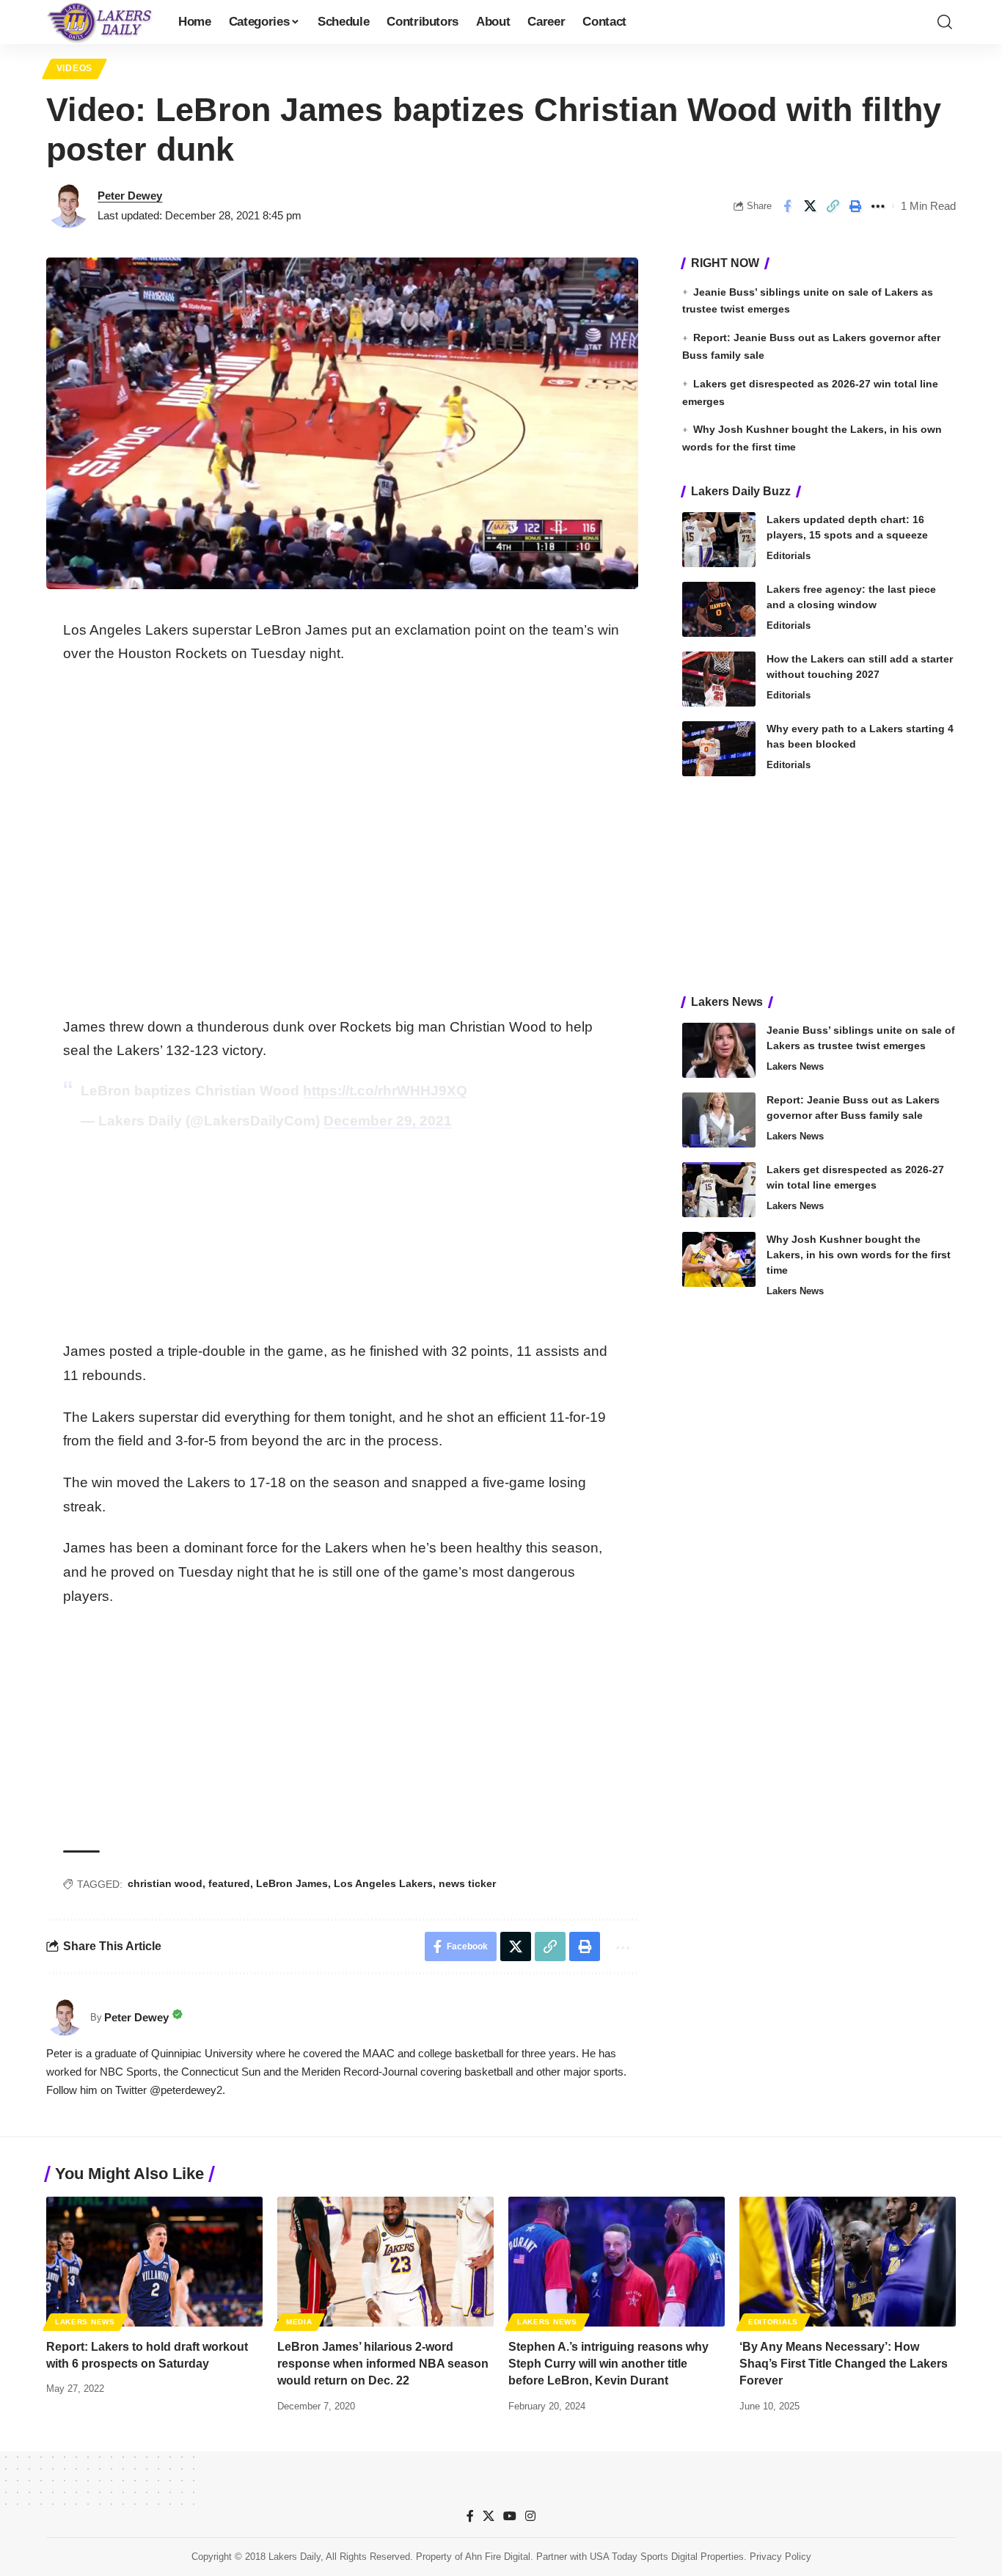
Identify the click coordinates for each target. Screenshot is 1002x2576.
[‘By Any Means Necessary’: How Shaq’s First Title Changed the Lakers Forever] (848, 2262)
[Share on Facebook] (787, 206)
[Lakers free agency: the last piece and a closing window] (719, 609)
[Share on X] (810, 206)
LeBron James (292, 1883)
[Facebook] (470, 2516)
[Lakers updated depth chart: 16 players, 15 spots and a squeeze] (719, 540)
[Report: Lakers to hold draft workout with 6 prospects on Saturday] (154, 2262)
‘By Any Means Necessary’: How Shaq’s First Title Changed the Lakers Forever (844, 2364)
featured (229, 1883)
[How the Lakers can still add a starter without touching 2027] (719, 679)
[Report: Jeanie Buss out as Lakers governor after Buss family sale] (719, 1120)
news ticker (467, 1883)
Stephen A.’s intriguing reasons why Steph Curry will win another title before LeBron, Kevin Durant (608, 2364)
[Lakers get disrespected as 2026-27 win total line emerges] (719, 1190)
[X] (489, 2516)
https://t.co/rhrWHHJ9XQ (385, 1091)
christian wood (165, 1883)
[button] (945, 22)
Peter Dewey (130, 196)
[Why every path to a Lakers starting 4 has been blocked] (719, 749)
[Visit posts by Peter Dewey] (68, 206)
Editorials (789, 556)
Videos (74, 68)
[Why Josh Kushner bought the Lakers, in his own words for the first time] (719, 1259)
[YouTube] (510, 2516)
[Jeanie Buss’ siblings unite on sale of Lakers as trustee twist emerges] (719, 1050)
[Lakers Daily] (100, 22)
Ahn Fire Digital (498, 2557)
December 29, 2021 (388, 1121)
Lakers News (795, 1066)
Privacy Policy (780, 2557)
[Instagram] (530, 2516)
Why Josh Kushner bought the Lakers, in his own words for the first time (859, 1255)
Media (299, 2322)
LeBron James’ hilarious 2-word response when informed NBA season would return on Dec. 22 (383, 2364)
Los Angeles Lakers (383, 1883)
